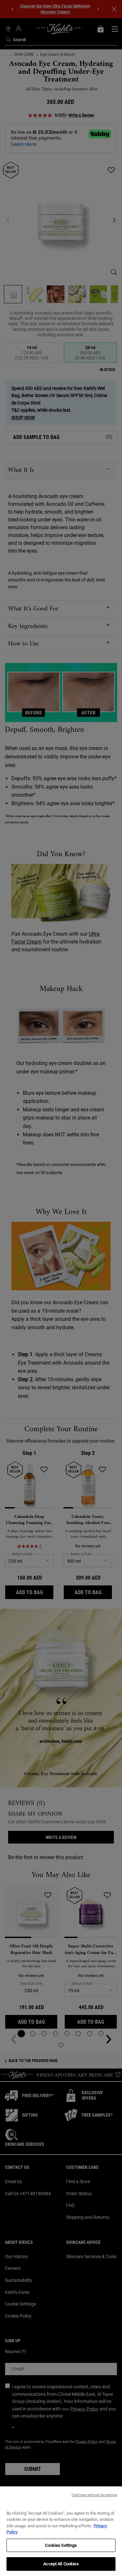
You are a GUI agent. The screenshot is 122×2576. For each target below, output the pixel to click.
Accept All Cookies (61, 2564)
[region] (61, 2531)
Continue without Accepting (94, 2495)
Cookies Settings (61, 2545)
